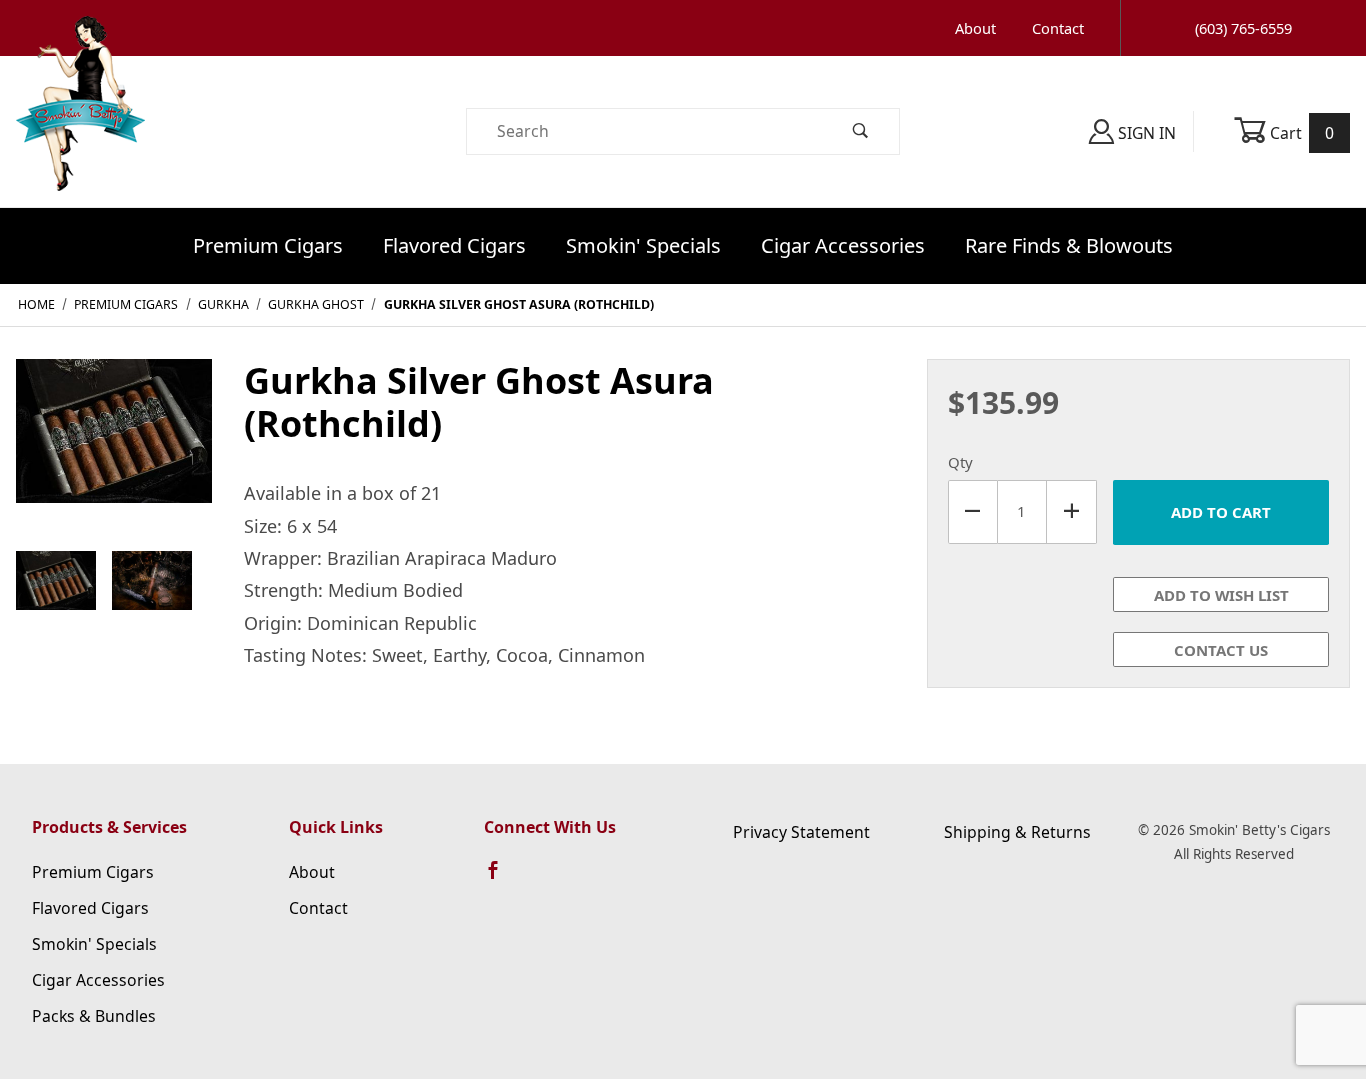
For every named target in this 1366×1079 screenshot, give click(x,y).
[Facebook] (502, 879)
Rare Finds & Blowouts (1069, 245)
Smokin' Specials (643, 245)
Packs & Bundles (94, 1016)
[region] (114, 580)
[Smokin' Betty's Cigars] (80, 130)
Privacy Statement (801, 832)
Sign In (1145, 133)
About (975, 28)
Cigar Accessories (843, 245)
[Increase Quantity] (1072, 512)
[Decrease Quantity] (973, 512)
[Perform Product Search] (861, 131)
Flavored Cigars (454, 245)
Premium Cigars (268, 245)
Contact (1058, 28)
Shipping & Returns (1017, 832)
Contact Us (1221, 650)
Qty (960, 462)
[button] (56, 580)
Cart (1300, 133)
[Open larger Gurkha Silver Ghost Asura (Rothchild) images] (114, 445)
